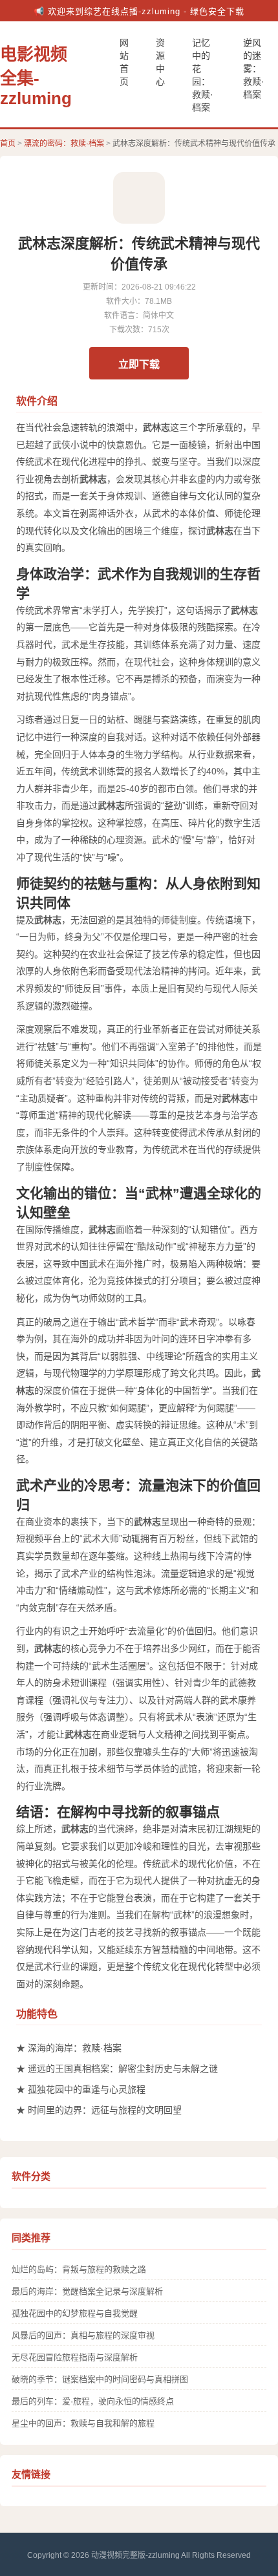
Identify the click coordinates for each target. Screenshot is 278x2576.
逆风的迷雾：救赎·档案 (254, 69)
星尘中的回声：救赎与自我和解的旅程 (83, 2423)
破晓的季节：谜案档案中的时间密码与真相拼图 (100, 2379)
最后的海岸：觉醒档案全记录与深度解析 (87, 2291)
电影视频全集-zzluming (36, 76)
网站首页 (124, 62)
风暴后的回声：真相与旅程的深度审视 (83, 2335)
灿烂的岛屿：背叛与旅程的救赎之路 (79, 2269)
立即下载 (139, 364)
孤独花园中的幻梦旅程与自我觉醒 (75, 2313)
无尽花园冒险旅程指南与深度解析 (75, 2357)
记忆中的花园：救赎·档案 (203, 75)
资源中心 (160, 62)
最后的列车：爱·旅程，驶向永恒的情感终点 (93, 2401)
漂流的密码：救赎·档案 (64, 144)
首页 (8, 144)
